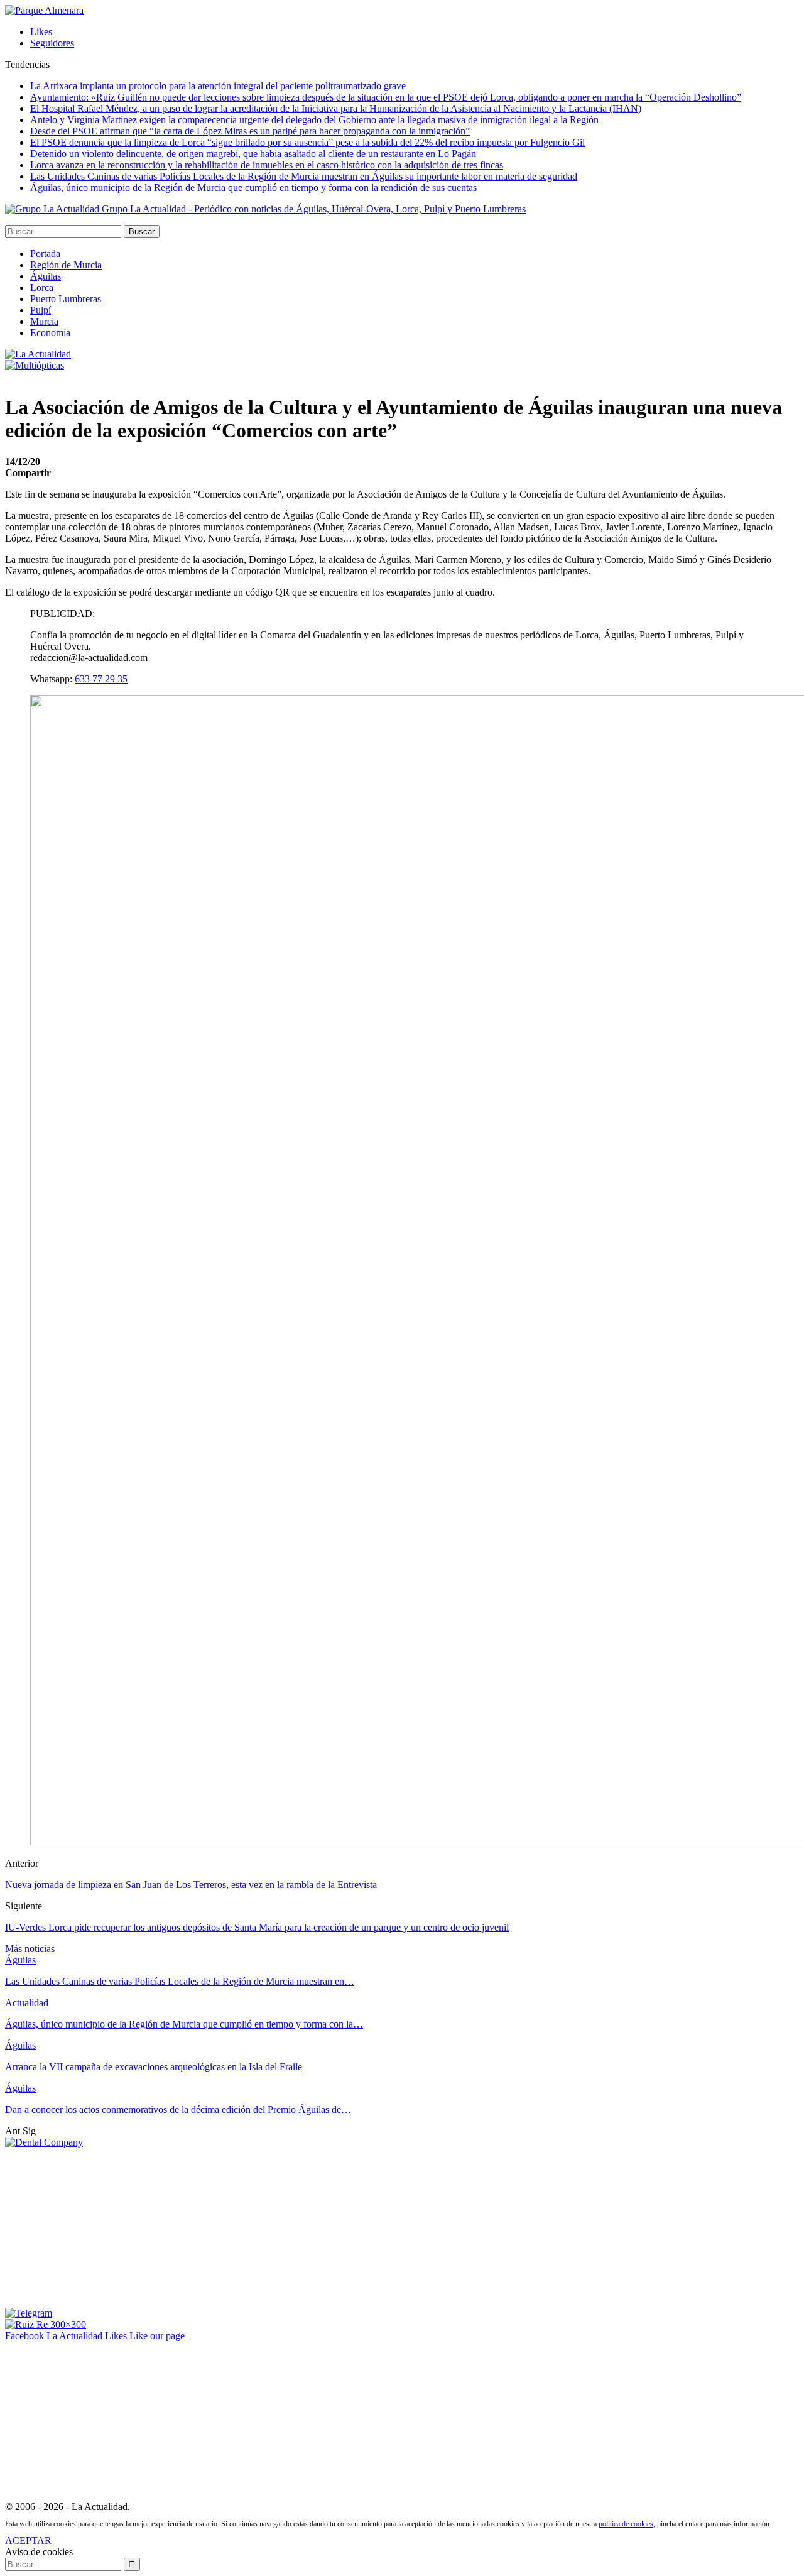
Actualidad (27, 2003)
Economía (50, 333)
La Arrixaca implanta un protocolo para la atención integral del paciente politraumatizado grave (218, 86)
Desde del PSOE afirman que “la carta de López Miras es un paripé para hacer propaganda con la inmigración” (250, 131)
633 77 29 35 (101, 679)
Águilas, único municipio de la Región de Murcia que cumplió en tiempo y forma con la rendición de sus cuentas (253, 188)
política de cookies (626, 2524)
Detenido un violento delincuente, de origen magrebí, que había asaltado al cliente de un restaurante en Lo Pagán (253, 154)
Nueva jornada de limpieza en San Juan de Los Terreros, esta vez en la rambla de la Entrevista (191, 1885)
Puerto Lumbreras (66, 299)
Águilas (46, 276)
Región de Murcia (66, 265)
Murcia (44, 321)
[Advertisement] (99, 2227)
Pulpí (41, 310)
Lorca (42, 287)
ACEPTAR (28, 2541)
